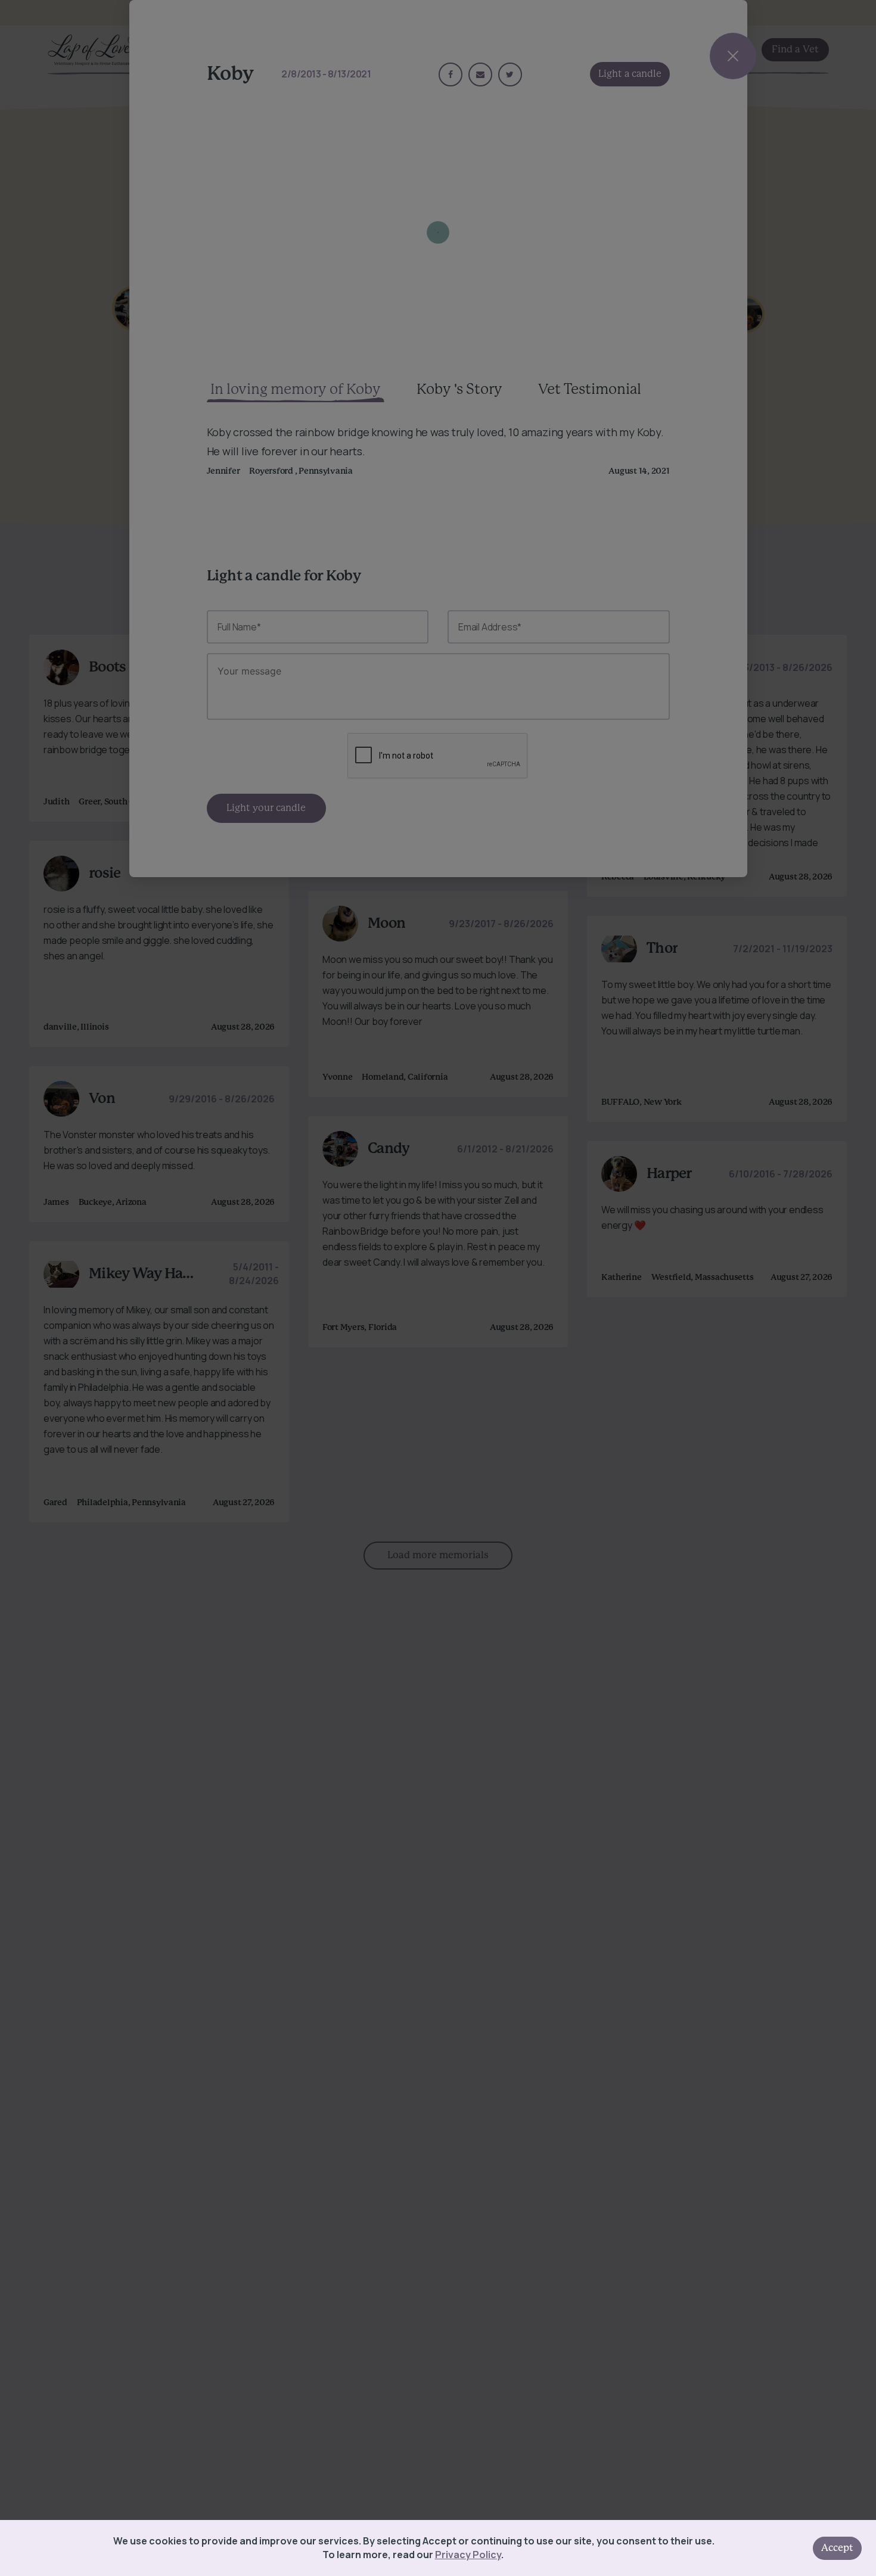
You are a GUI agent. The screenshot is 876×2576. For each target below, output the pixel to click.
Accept (837, 2548)
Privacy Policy (468, 2555)
